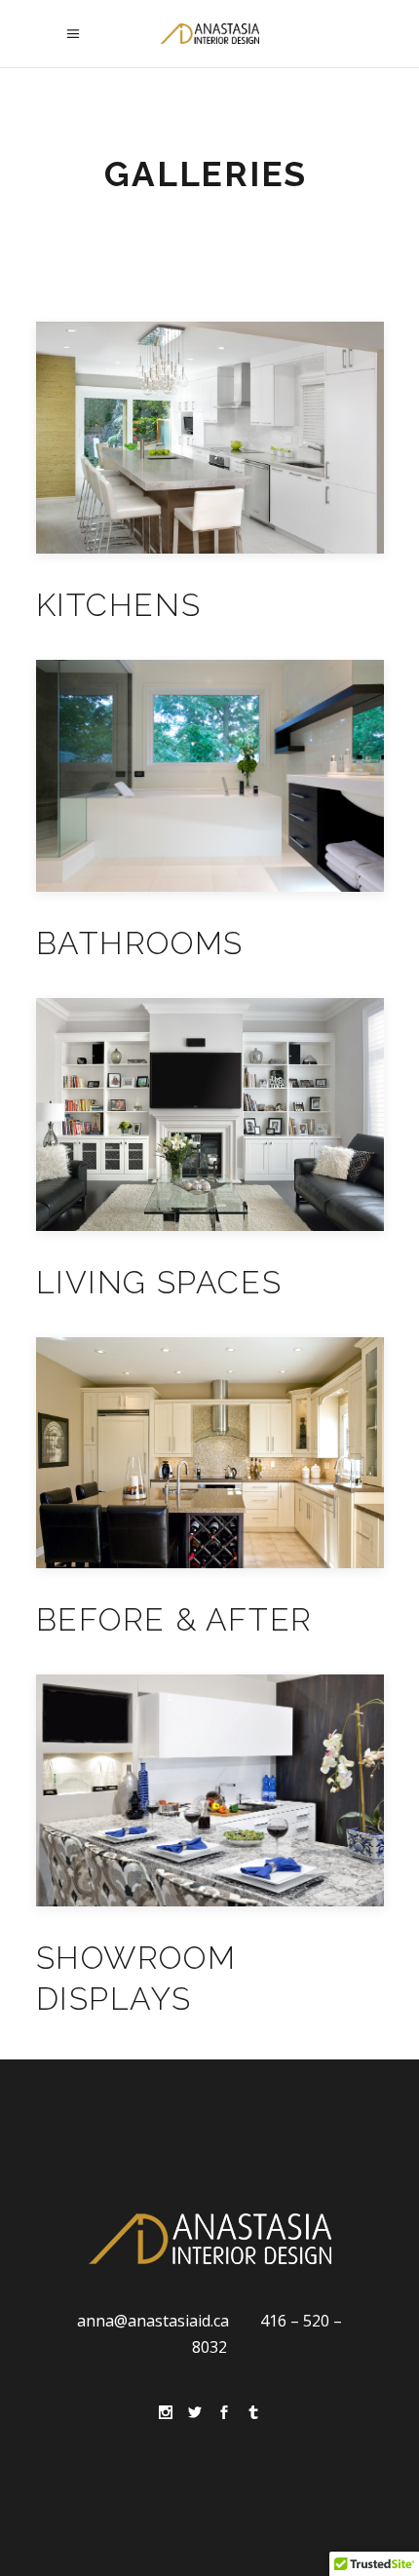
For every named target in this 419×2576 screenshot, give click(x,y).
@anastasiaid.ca (171, 2321)
